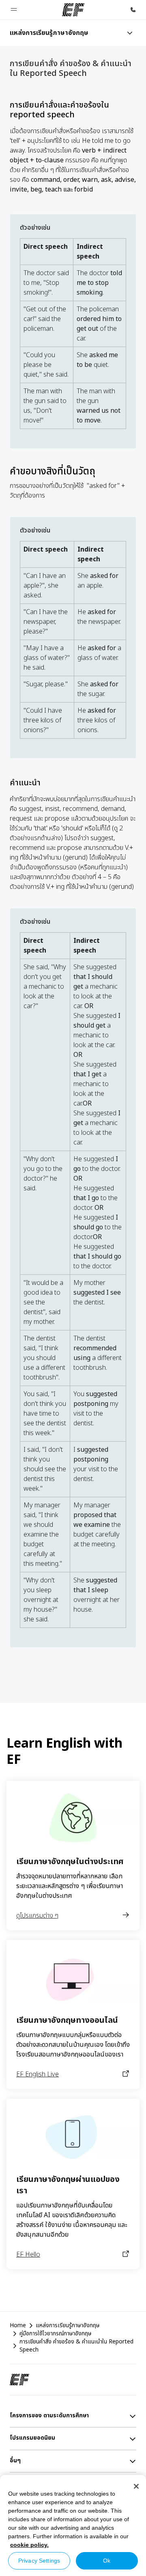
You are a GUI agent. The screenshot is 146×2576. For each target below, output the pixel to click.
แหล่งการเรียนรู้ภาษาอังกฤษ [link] (68, 2326)
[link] (49, 33)
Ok (107, 2561)
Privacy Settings (39, 2561)
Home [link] (18, 2326)
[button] (14, 10)
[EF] (73, 10)
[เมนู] (130, 33)
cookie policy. (29, 2545)
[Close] (136, 2486)
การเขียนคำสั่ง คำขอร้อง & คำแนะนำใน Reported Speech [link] (76, 2346)
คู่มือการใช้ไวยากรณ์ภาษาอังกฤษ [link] (55, 2334)
